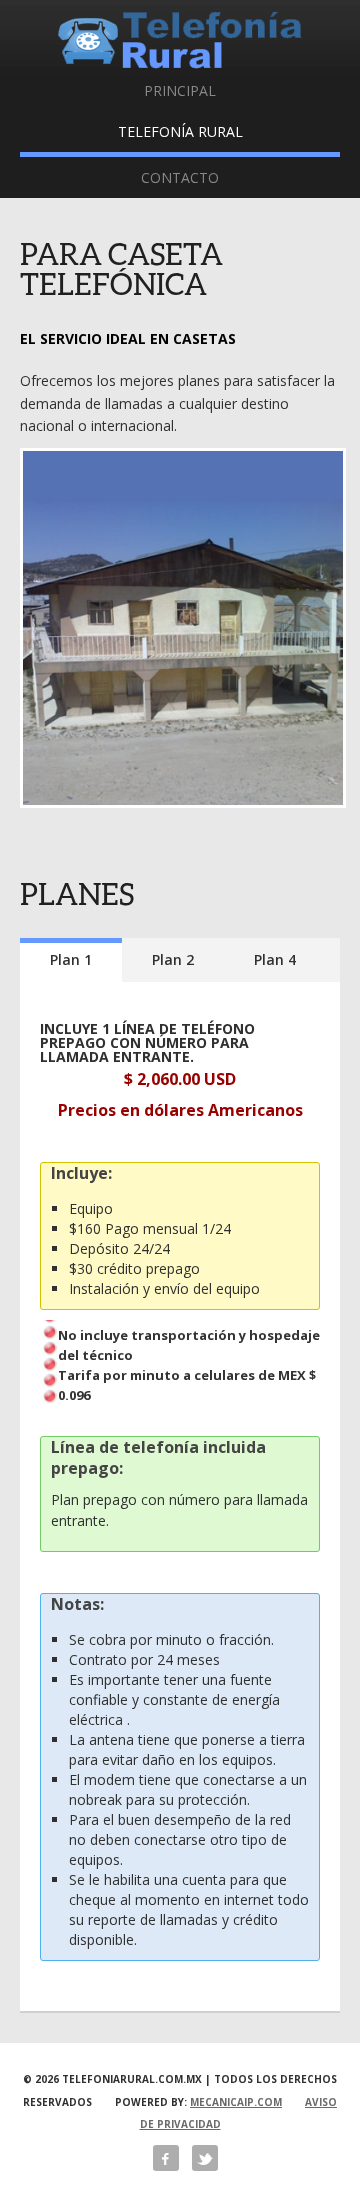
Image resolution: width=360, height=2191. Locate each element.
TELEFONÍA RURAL (180, 131)
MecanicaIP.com (236, 2102)
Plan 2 (173, 959)
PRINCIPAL (180, 90)
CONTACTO (180, 177)
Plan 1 (71, 959)
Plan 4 (275, 959)
